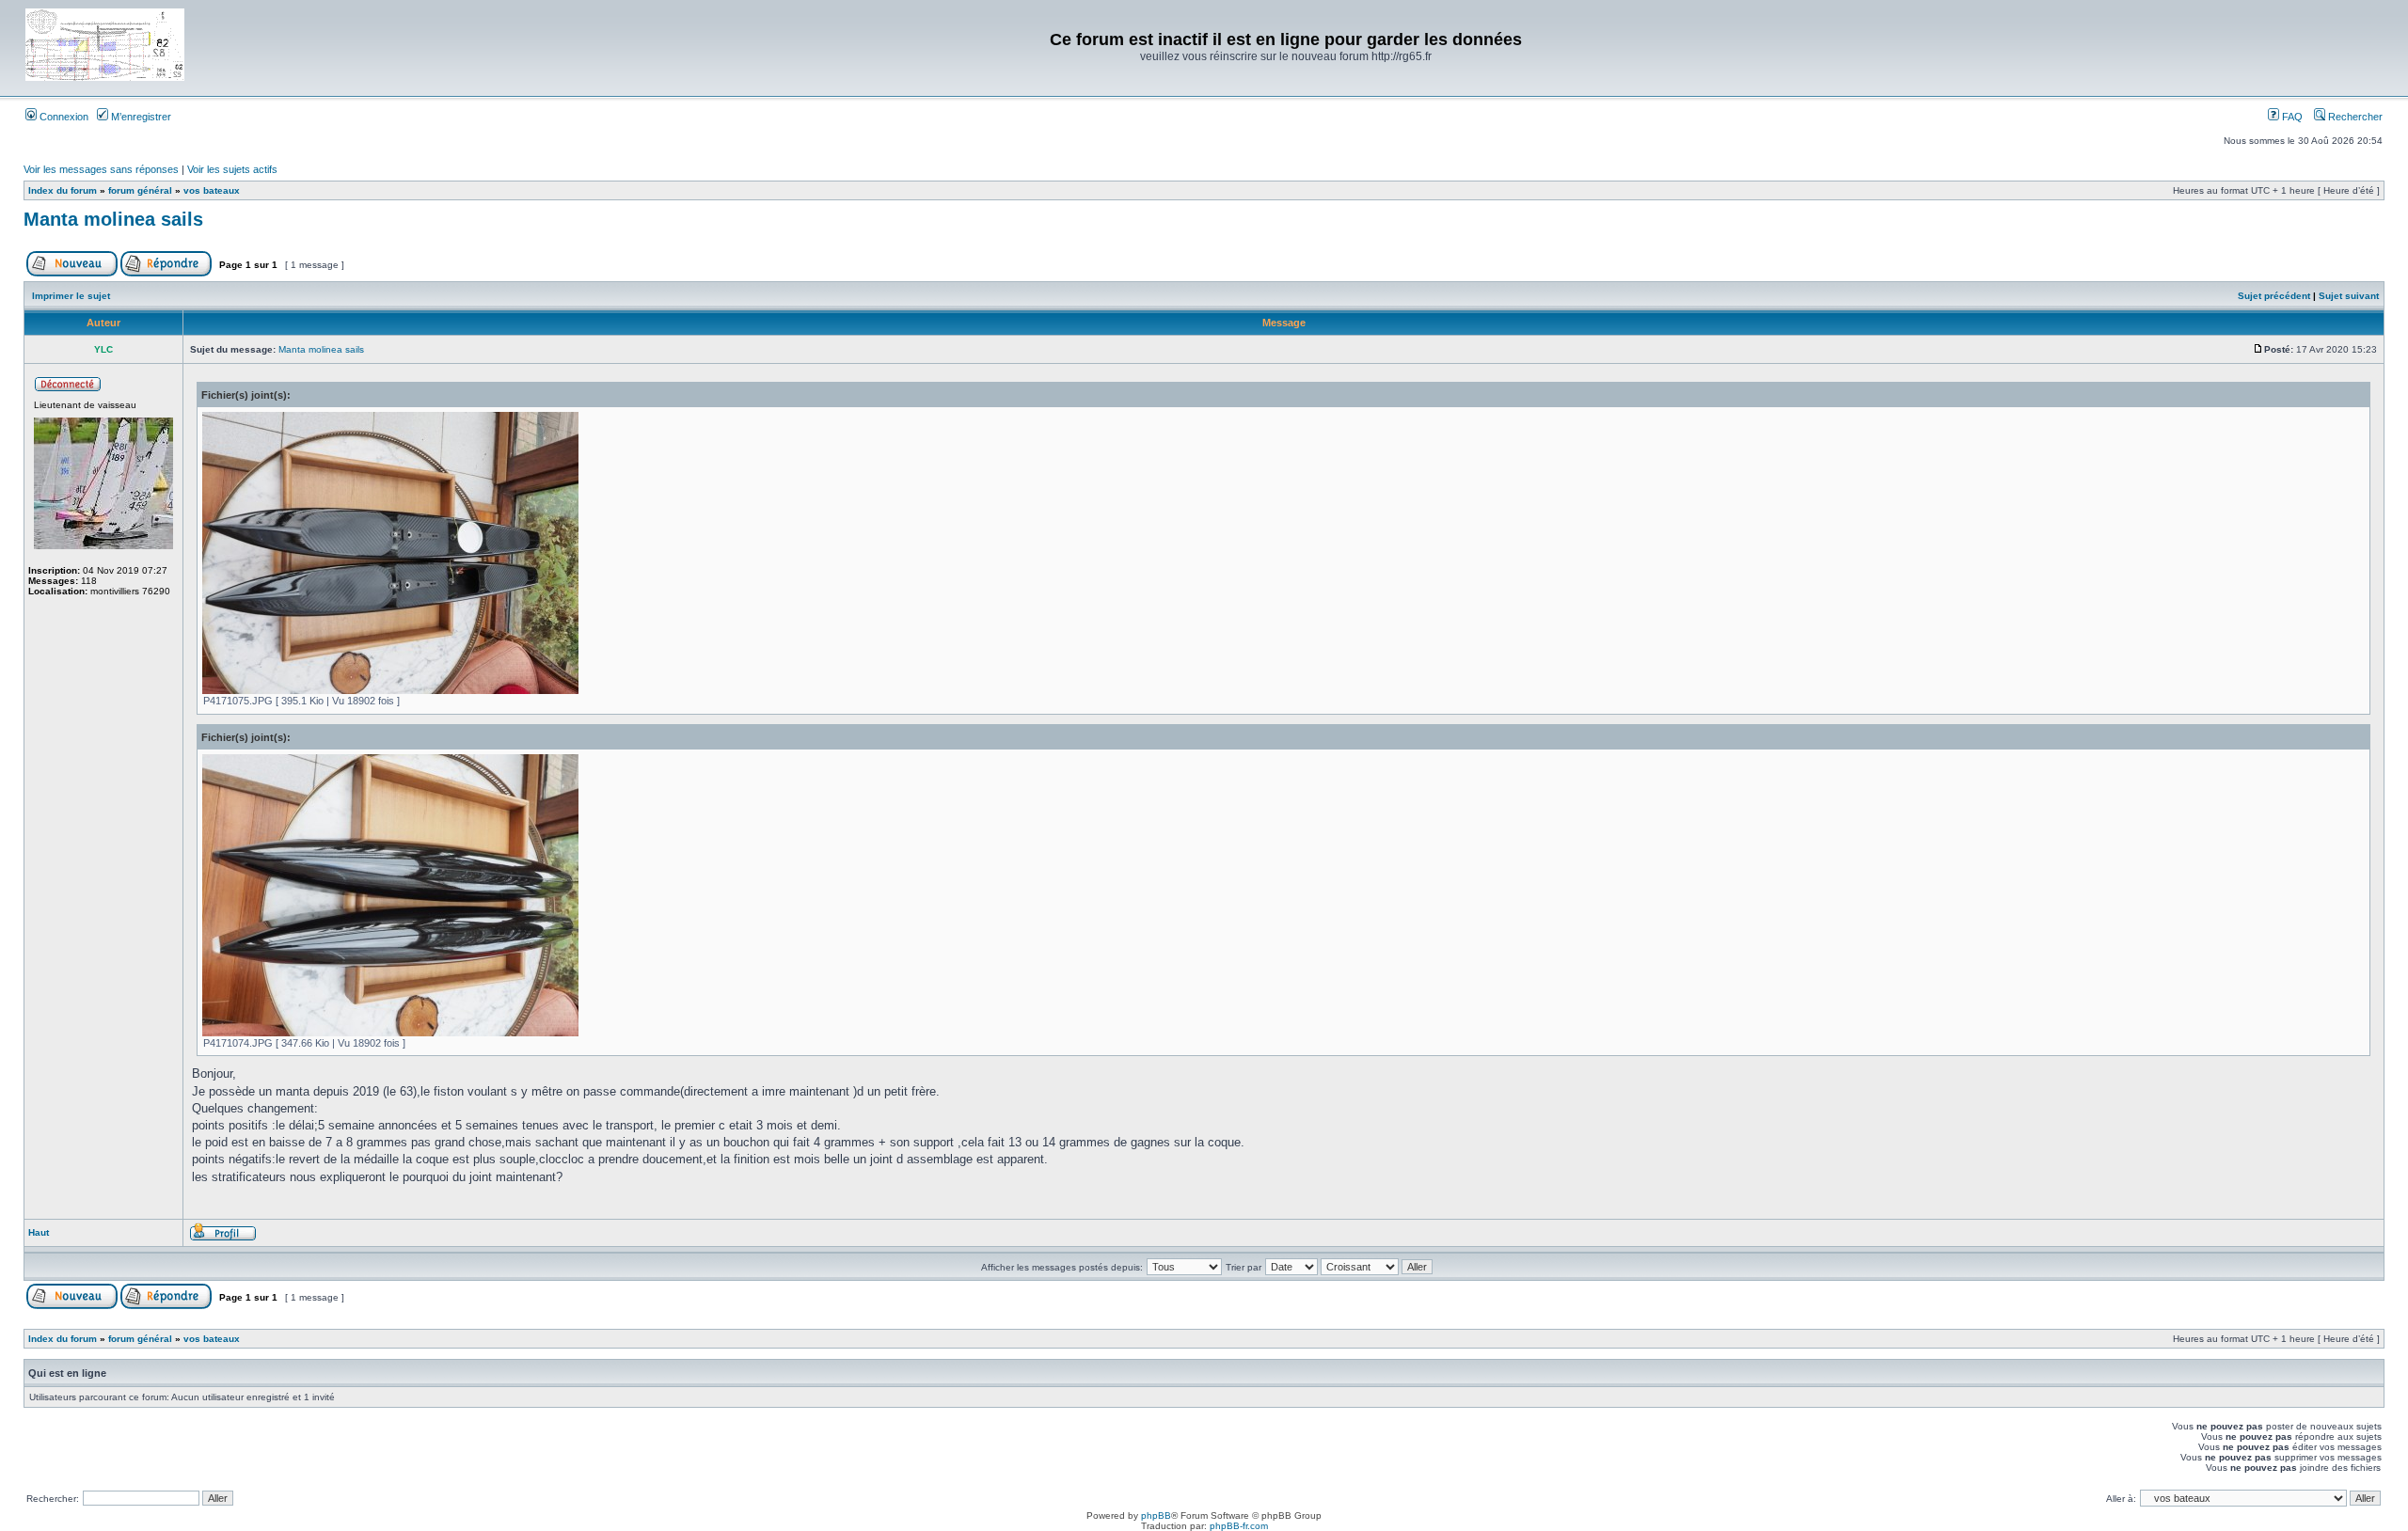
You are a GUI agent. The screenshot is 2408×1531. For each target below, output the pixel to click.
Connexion (63, 117)
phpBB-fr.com (1239, 1526)
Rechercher (2354, 117)
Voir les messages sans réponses (101, 169)
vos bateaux (212, 190)
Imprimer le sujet (71, 296)
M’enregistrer (140, 117)
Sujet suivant (2349, 296)
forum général (140, 190)
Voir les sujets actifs (232, 169)
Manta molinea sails (113, 219)
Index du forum (63, 190)
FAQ (2291, 117)
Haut (39, 1232)
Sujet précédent (2274, 296)
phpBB (1156, 1515)
